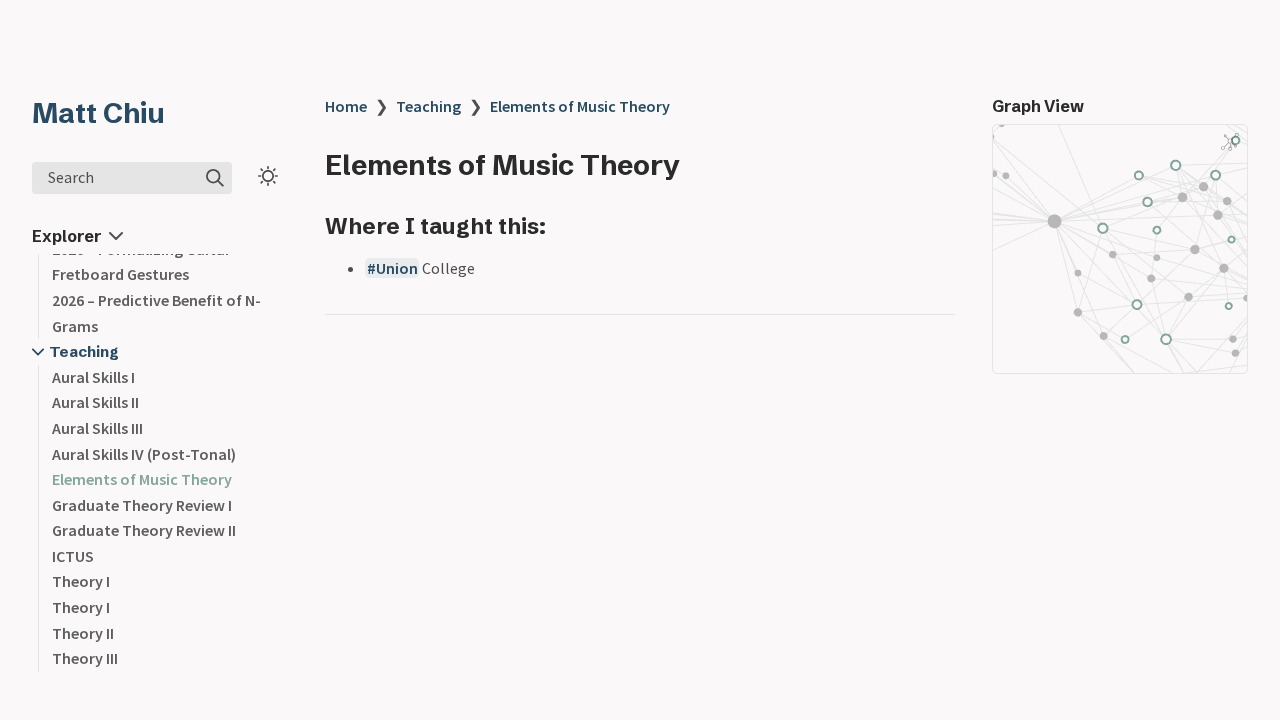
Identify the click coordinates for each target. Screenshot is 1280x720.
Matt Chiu (98, 113)
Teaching (84, 351)
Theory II (83, 633)
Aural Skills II (95, 402)
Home (346, 106)
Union (397, 268)
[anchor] (564, 225)
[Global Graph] (1230, 142)
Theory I (81, 581)
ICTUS (73, 556)
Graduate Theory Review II (144, 530)
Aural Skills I (93, 377)
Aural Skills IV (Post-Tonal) (144, 454)
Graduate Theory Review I (142, 505)
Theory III (85, 658)
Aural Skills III (97, 428)
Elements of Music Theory (142, 479)
